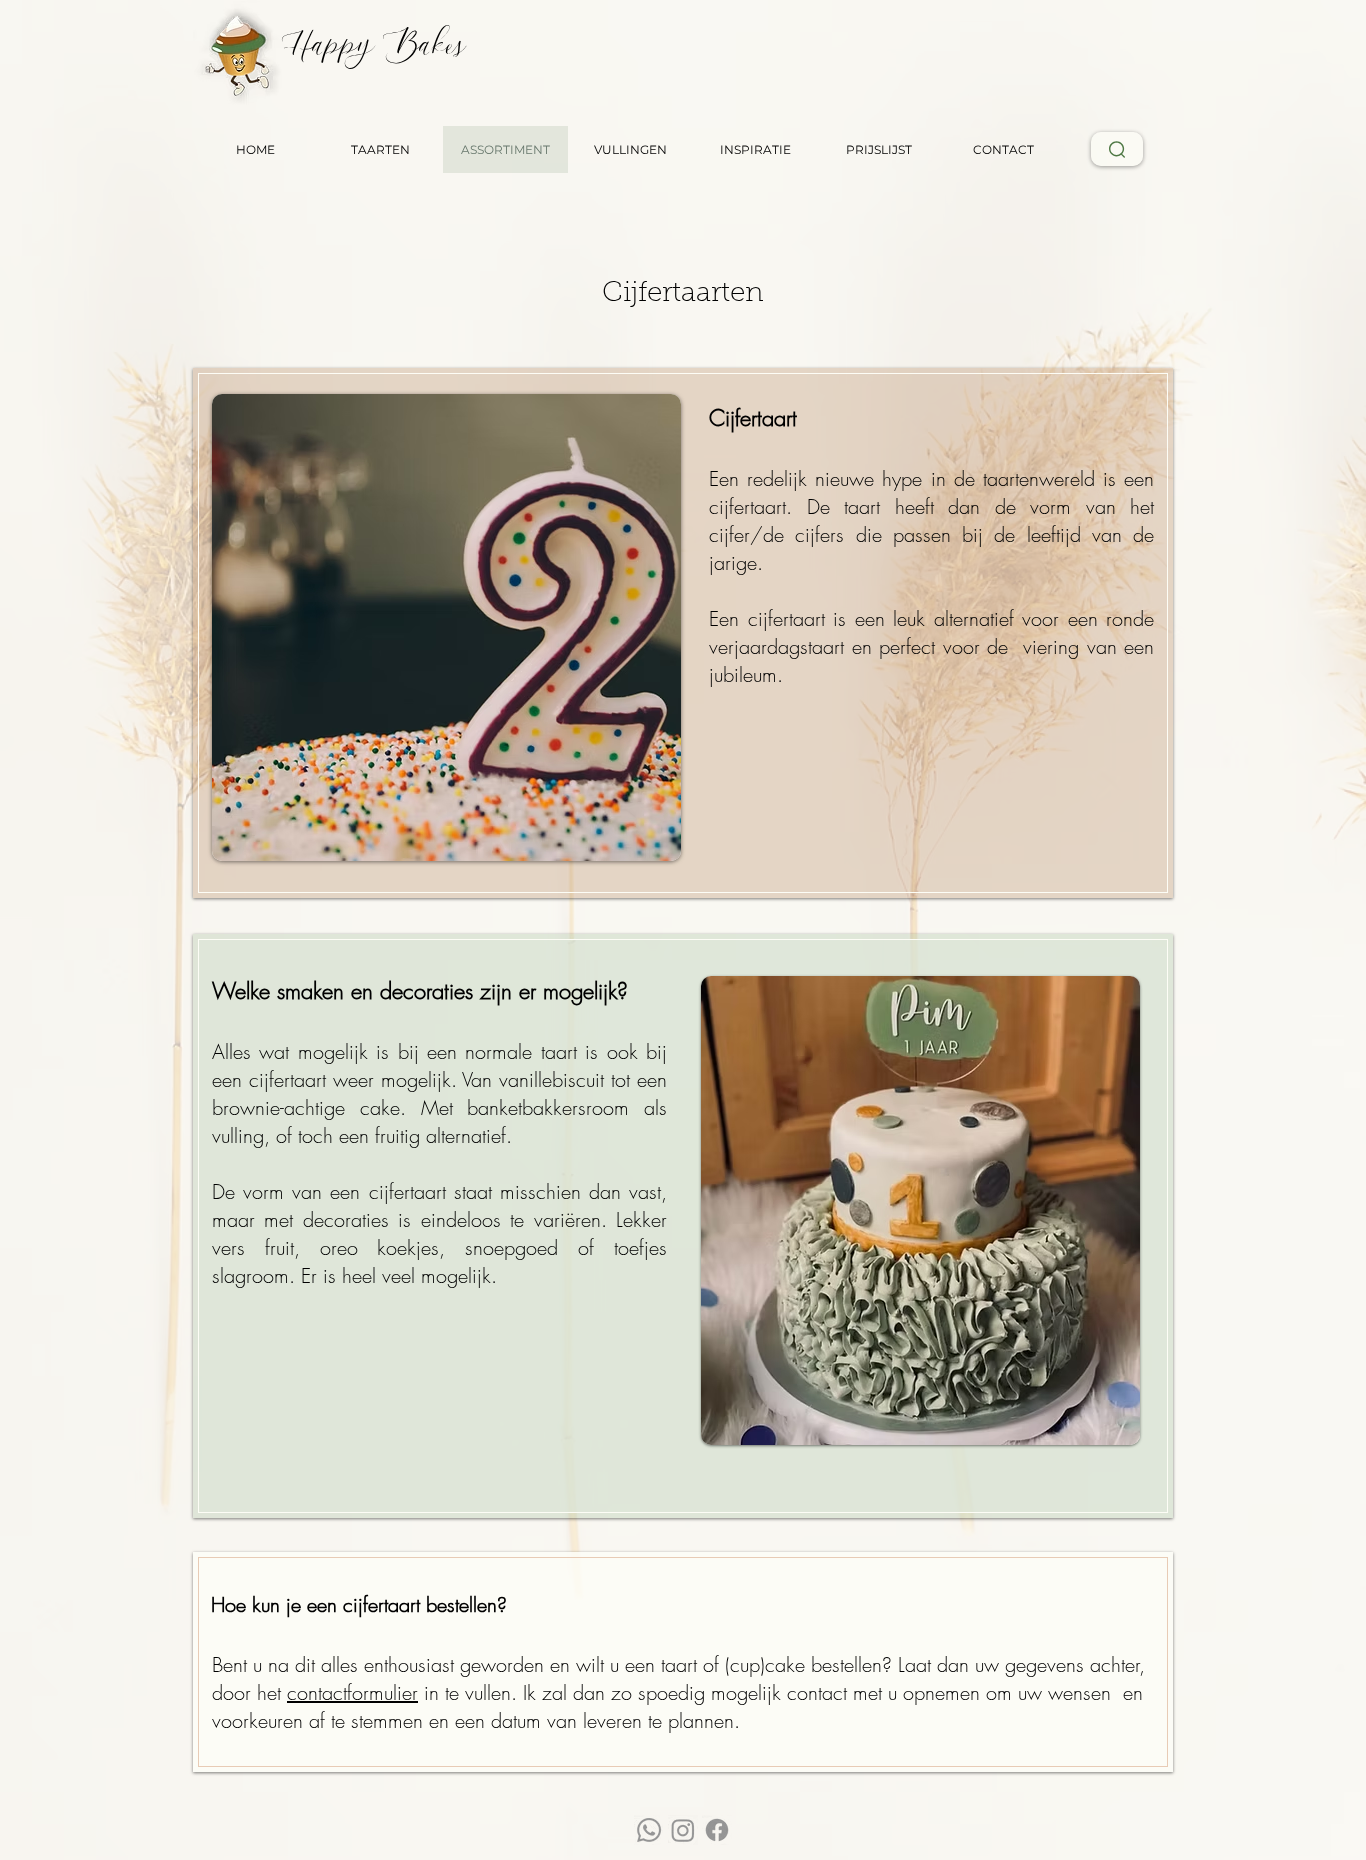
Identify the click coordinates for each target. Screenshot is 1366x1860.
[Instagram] (683, 1830)
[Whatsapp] (649, 1830)
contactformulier (352, 1692)
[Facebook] (717, 1830)
